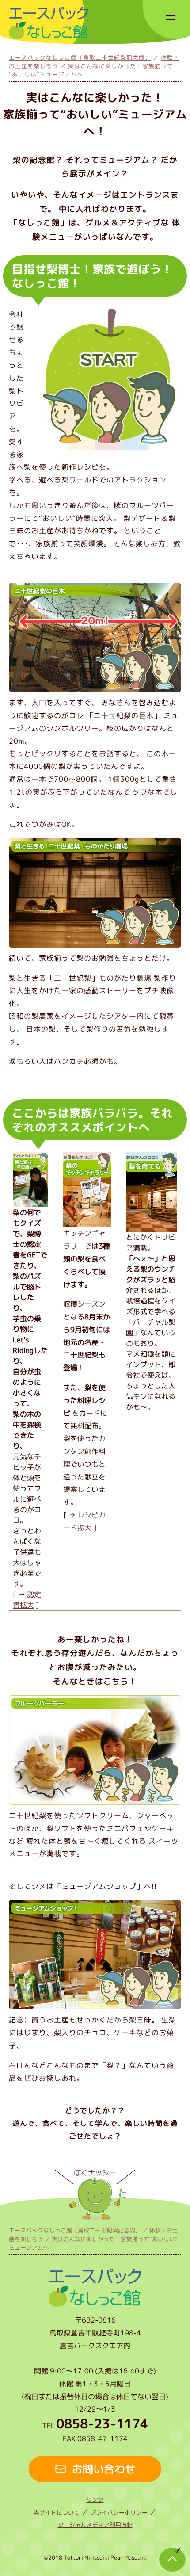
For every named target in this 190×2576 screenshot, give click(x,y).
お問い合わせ (104, 2469)
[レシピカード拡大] (87, 1221)
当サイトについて (57, 2512)
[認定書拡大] (30, 1202)
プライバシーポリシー (119, 2512)
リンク (95, 2500)
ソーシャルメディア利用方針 (95, 2525)
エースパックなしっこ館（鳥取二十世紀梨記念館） (80, 57)
